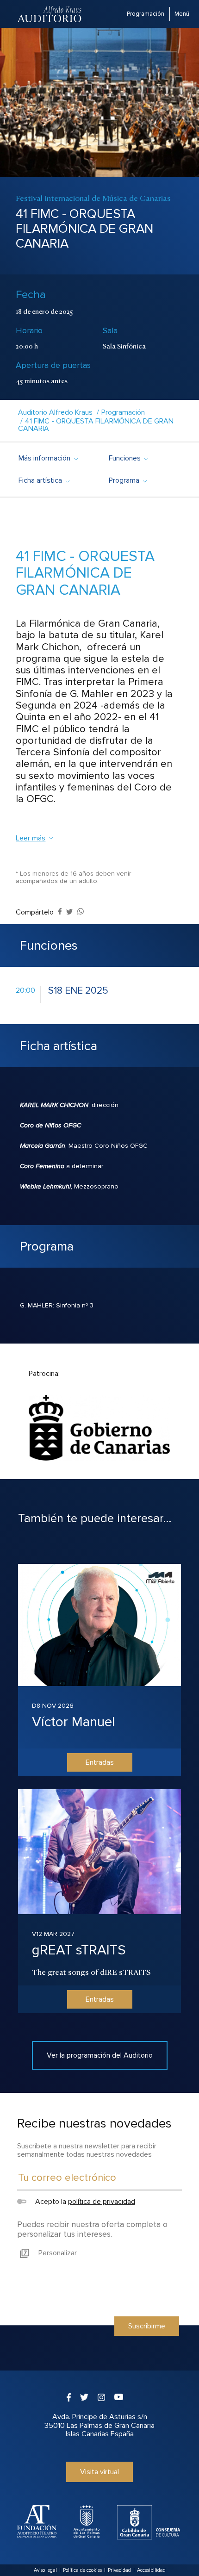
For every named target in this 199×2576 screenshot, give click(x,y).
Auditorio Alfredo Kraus (55, 412)
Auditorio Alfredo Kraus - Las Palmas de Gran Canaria (50, 14)
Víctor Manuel (74, 1722)
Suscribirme (147, 2326)
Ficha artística (44, 480)
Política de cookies (82, 2570)
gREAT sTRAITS (79, 1950)
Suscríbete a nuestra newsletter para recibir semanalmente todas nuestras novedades (87, 2150)
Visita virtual (99, 2472)
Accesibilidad (151, 2570)
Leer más (31, 838)
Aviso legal (45, 2570)
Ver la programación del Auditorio (100, 2055)
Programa (127, 480)
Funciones (128, 458)
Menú (182, 14)
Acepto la (84, 2202)
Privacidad (119, 2570)
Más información (48, 458)
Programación (146, 14)
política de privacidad (102, 2202)
